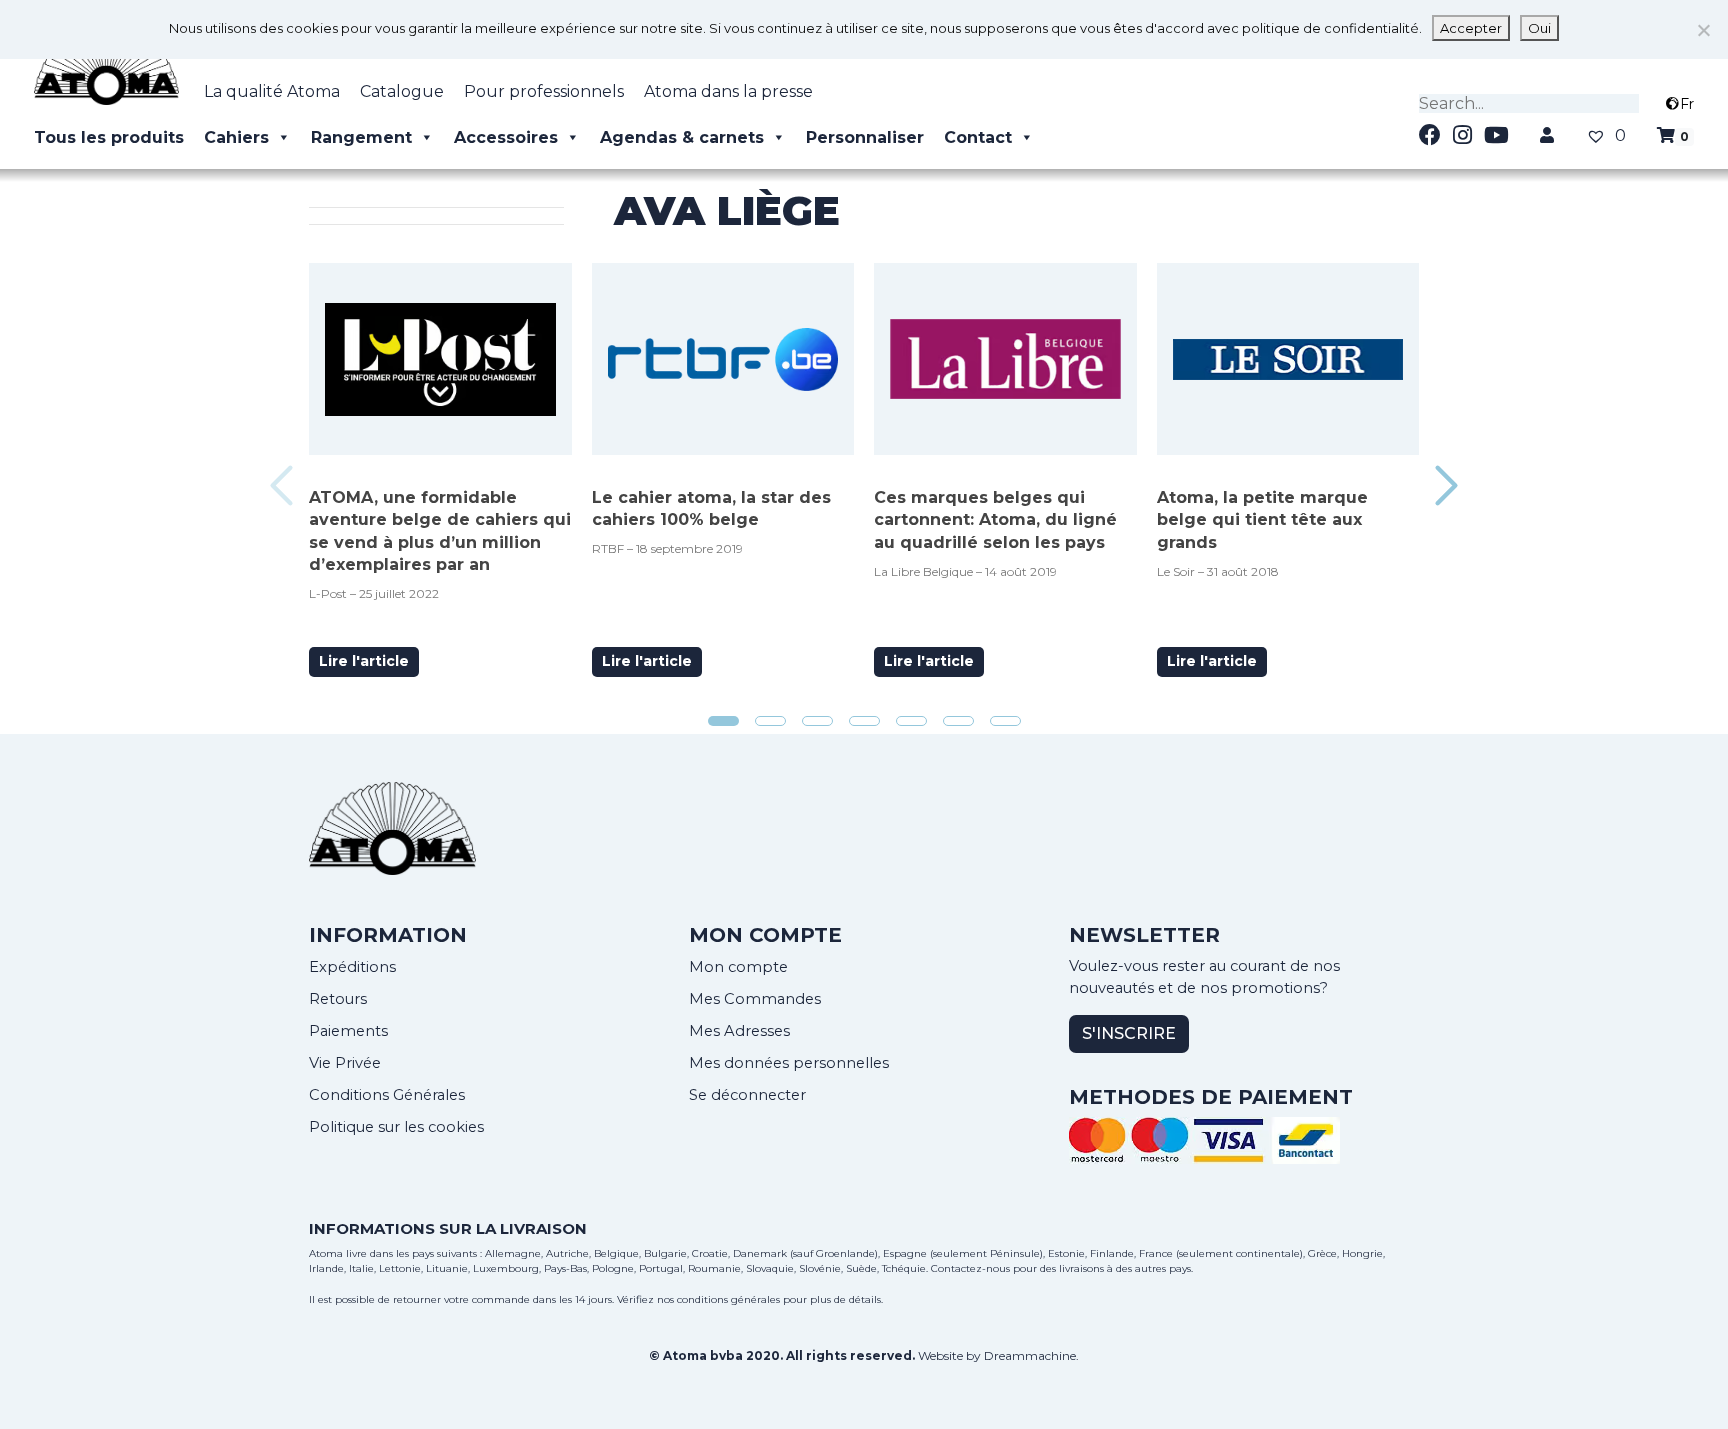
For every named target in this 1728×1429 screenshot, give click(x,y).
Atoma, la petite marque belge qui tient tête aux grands (1262, 520)
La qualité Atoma (272, 91)
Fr (1687, 104)
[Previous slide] (281, 485)
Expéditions (352, 967)
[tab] (723, 721)
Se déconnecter (747, 1095)
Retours (338, 999)
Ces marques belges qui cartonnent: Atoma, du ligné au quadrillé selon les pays (995, 520)
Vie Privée (345, 1063)
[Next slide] (1446, 485)
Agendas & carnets (682, 137)
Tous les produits (109, 137)
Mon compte (738, 967)
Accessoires (506, 137)
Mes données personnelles (789, 1063)
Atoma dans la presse (728, 91)
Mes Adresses (739, 1031)
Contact (978, 137)
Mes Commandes (755, 999)
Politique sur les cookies (396, 1127)
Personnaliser (865, 137)
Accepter (1471, 28)
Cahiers (236, 137)
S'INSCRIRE (1129, 1033)
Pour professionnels (544, 91)
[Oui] (1703, 30)
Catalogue (402, 91)
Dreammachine (1030, 1355)
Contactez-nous (970, 1268)
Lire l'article (364, 661)
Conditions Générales (387, 1095)
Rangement (361, 137)
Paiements (348, 1031)
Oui (1539, 28)
